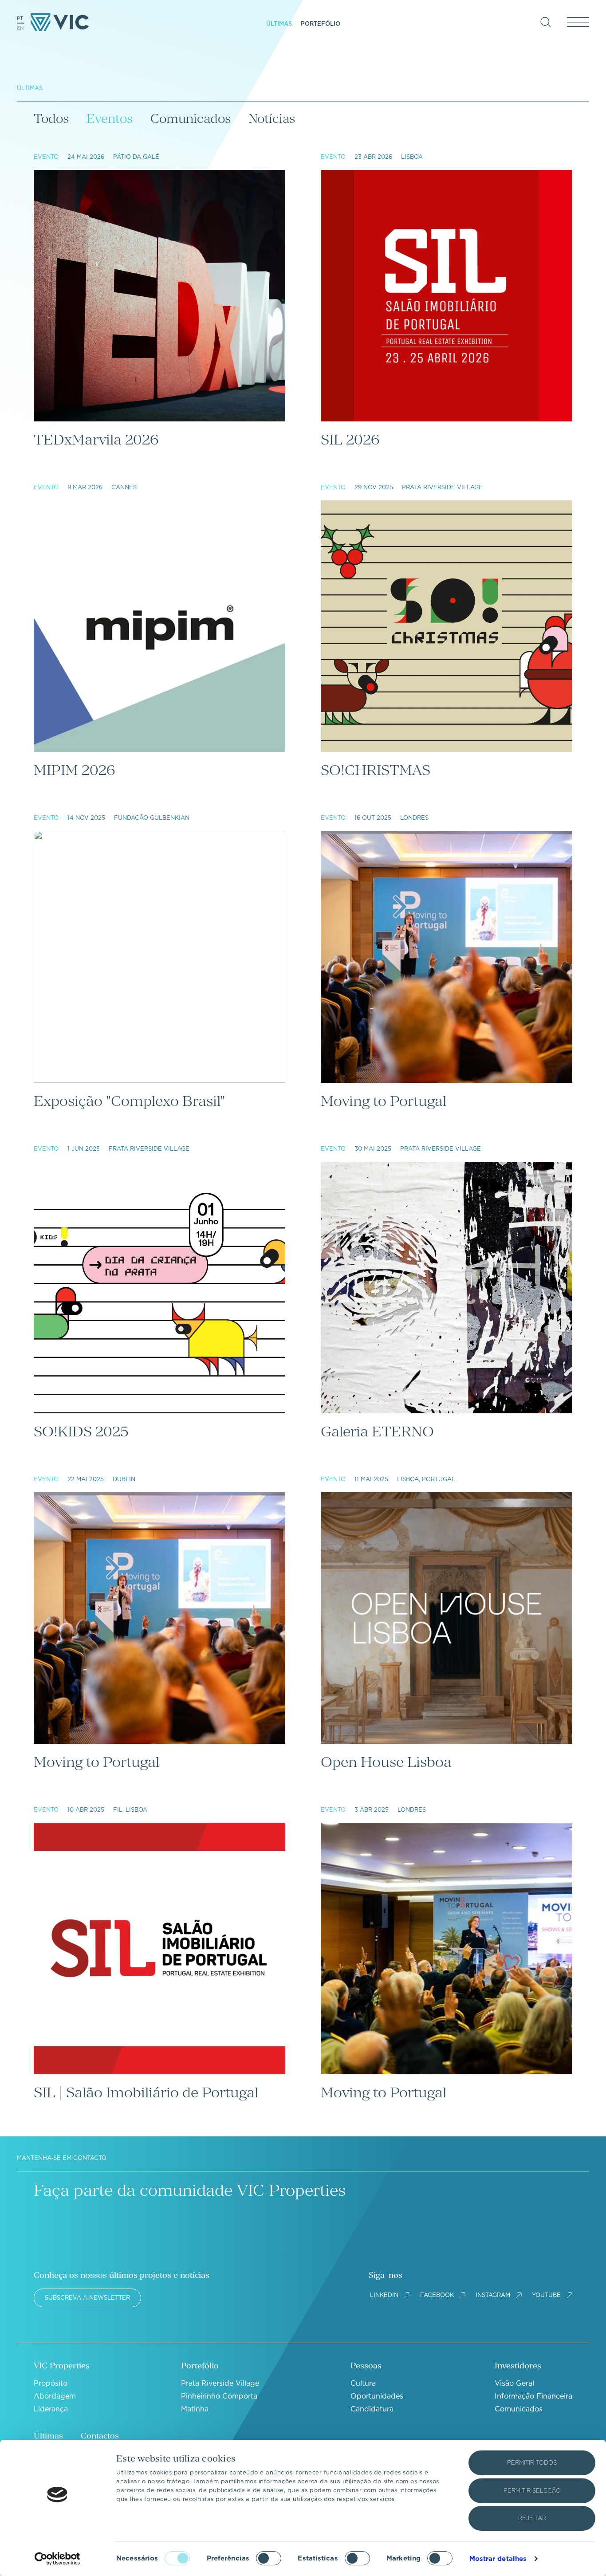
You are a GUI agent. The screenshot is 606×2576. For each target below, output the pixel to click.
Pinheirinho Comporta (219, 2396)
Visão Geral (514, 2383)
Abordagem (55, 2396)
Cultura (363, 2383)
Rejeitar (532, 2518)
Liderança (51, 2409)
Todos (51, 118)
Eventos (110, 118)
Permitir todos (532, 2463)
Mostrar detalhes (498, 2559)
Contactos (100, 2436)
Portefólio (321, 24)
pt (20, 18)
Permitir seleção (532, 2491)
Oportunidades (377, 2396)
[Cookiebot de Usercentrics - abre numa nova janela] (57, 2559)
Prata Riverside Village (220, 2383)
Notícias (272, 118)
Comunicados (191, 118)
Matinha (195, 2409)
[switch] (269, 2558)
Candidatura (372, 2409)
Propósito (51, 2383)
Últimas (279, 24)
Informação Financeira (533, 2396)
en (20, 28)
